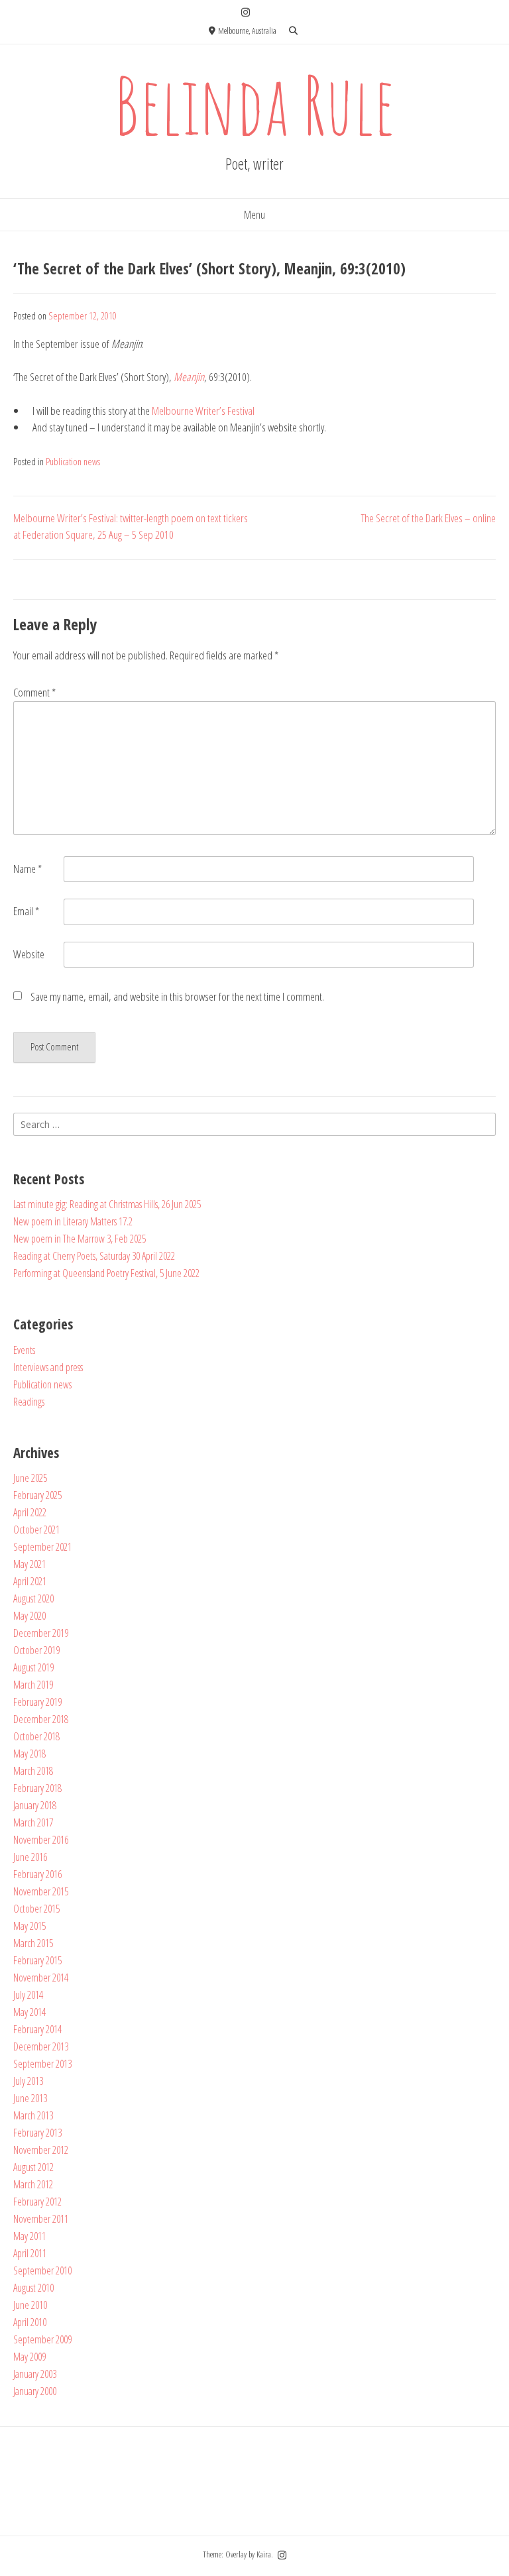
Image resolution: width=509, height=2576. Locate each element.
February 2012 (37, 2202)
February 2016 (37, 1874)
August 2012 (33, 2167)
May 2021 (29, 1564)
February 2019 (37, 1702)
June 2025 (30, 1478)
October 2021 (36, 1530)
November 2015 (41, 1891)
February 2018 (37, 1788)
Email (26, 911)
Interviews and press (48, 1367)
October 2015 (36, 1909)
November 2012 (41, 2150)
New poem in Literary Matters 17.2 (73, 1221)
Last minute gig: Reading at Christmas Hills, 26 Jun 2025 (107, 1204)
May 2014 (29, 2012)
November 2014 (41, 1978)
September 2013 (42, 2064)
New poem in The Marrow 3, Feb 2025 (80, 1239)
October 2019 (36, 1650)
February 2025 (37, 1495)
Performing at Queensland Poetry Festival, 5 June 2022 (106, 1273)
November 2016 (41, 1840)
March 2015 (33, 1943)
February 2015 (37, 1960)
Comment (34, 692)
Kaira (264, 2554)
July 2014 (28, 1995)
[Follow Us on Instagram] (246, 12)
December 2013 (41, 2046)
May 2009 (29, 2357)
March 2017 (33, 1822)
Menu (254, 215)
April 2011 (30, 2253)
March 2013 (33, 2115)
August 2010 (33, 2288)
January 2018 (35, 1805)
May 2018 (29, 1754)
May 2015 (29, 1926)
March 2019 (33, 1685)
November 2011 (41, 2219)
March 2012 (33, 2184)
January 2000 (35, 2391)
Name (28, 868)
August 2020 (33, 1598)
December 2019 (41, 1633)
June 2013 (30, 2098)
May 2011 (29, 2236)
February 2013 (37, 2133)
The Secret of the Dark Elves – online (428, 518)
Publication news (73, 462)
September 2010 (42, 2270)
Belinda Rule (254, 104)
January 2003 (35, 2374)
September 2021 (42, 1547)
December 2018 (41, 1719)
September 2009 (42, 2339)
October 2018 (36, 1736)
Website (29, 954)
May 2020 (29, 1616)
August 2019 (33, 1667)
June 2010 (30, 2305)
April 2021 (30, 1581)
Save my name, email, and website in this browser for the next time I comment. (177, 996)
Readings (29, 1402)
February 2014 (37, 2029)
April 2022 (30, 1512)
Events (24, 1350)
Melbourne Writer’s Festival (203, 411)
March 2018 (33, 1771)
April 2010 (30, 2322)
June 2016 (30, 1857)
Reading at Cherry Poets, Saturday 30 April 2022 (94, 1256)
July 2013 (28, 2081)
